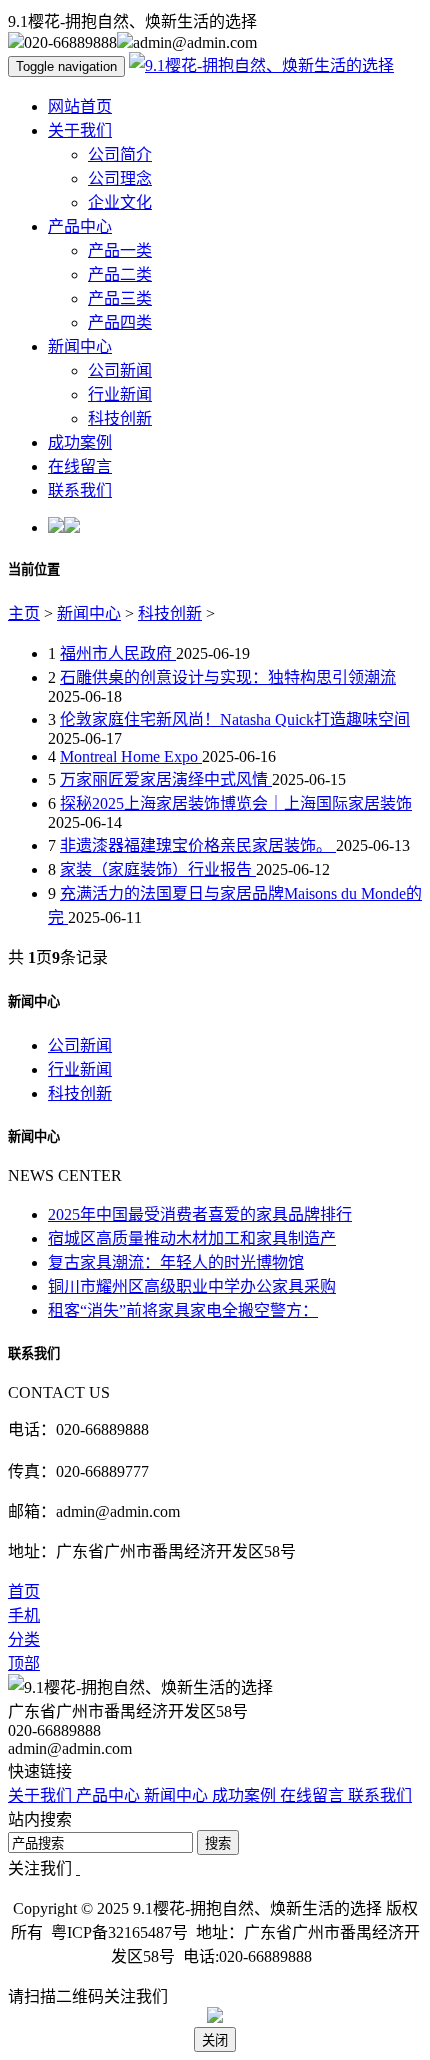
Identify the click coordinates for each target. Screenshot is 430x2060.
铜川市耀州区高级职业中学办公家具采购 (192, 1286)
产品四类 (120, 322)
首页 (24, 1591)
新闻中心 (80, 346)
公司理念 (120, 178)
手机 (24, 1615)
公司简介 (120, 154)
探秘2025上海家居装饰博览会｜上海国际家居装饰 (236, 803)
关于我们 (80, 130)
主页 (24, 613)
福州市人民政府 (118, 653)
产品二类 (120, 274)
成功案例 (80, 442)
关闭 (215, 2040)
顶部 (24, 1663)
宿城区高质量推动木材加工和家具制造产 (192, 1238)
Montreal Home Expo (131, 756)
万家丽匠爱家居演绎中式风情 (166, 779)
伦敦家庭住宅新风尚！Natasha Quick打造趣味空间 (235, 719)
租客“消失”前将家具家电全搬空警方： (183, 1310)
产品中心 (80, 226)
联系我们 (80, 490)
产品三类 (120, 298)
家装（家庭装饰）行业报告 (158, 869)
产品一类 (120, 250)
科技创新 (120, 418)
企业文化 (120, 202)
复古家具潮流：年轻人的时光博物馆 (176, 1262)
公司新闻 (120, 370)
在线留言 (80, 466)
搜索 (218, 1843)
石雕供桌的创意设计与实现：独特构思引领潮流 (228, 677)
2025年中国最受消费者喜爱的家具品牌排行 (200, 1214)
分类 (24, 1639)
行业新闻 (120, 394)
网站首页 (80, 106)
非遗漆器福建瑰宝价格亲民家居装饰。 (198, 845)
